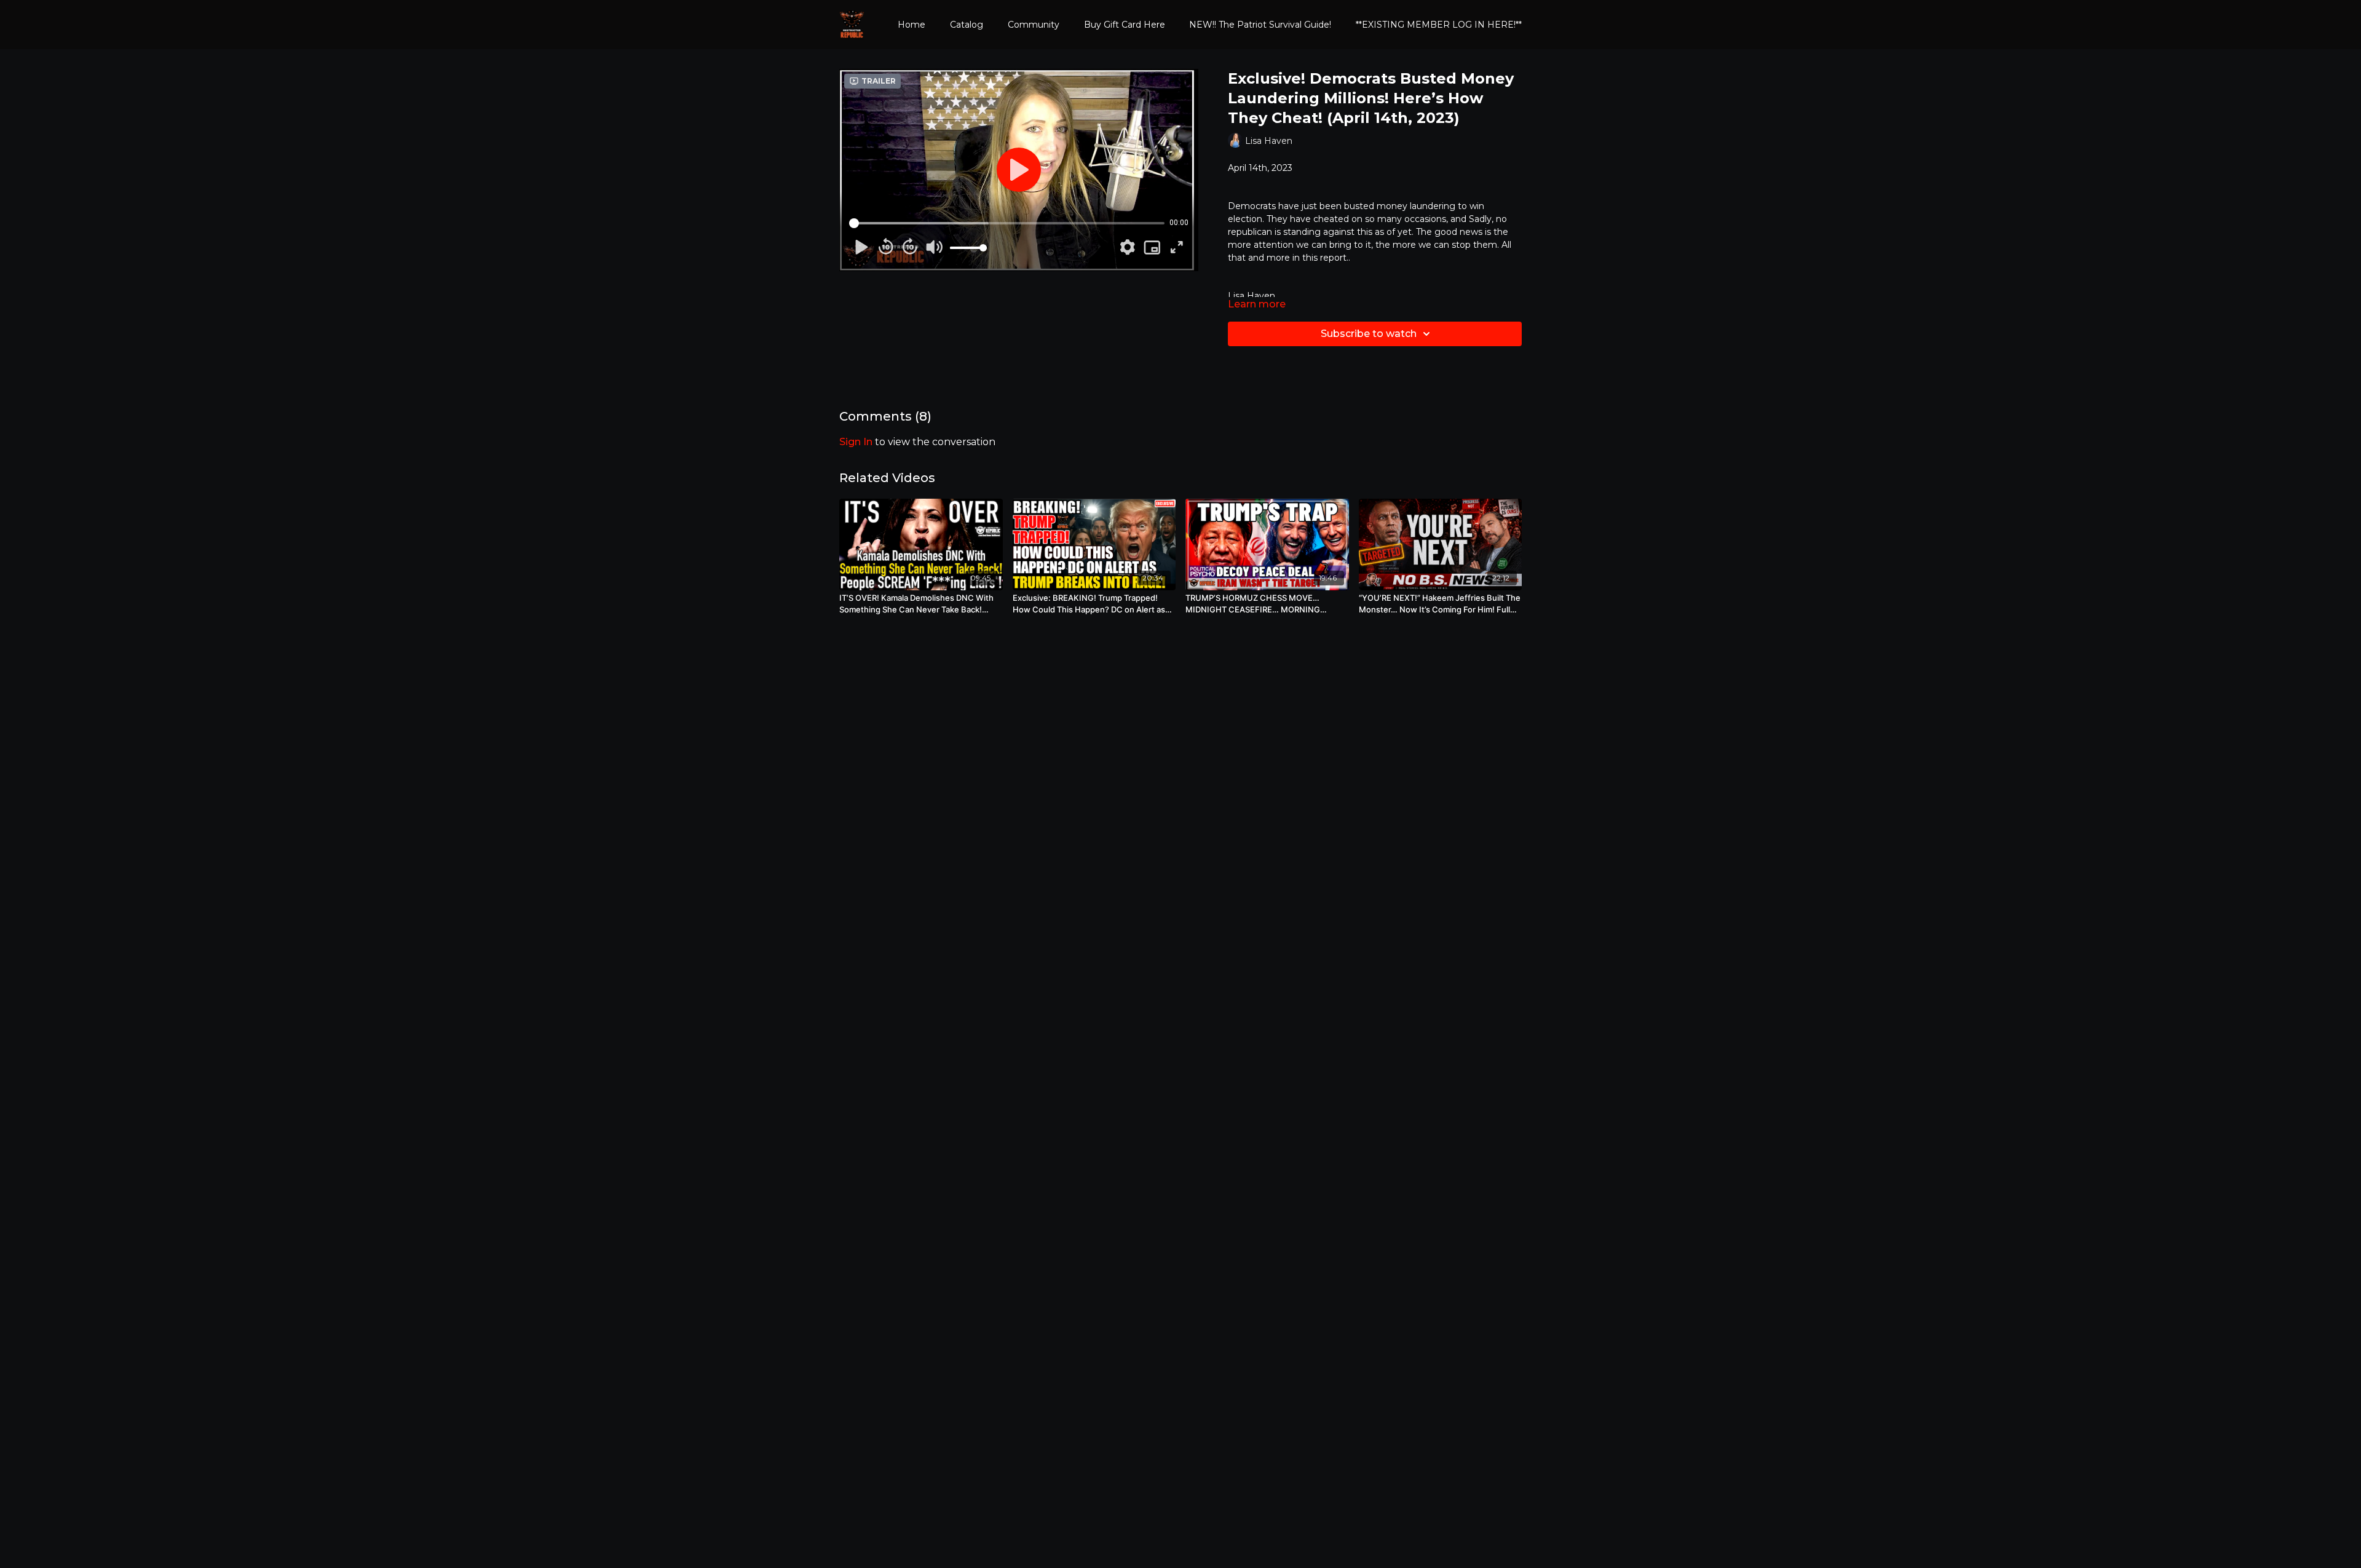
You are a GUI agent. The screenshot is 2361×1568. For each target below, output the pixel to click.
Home (912, 25)
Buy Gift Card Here (1125, 25)
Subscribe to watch (1369, 334)
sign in (856, 442)
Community (1034, 25)
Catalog (967, 25)
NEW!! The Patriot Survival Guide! (1260, 25)
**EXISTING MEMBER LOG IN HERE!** (1439, 25)
